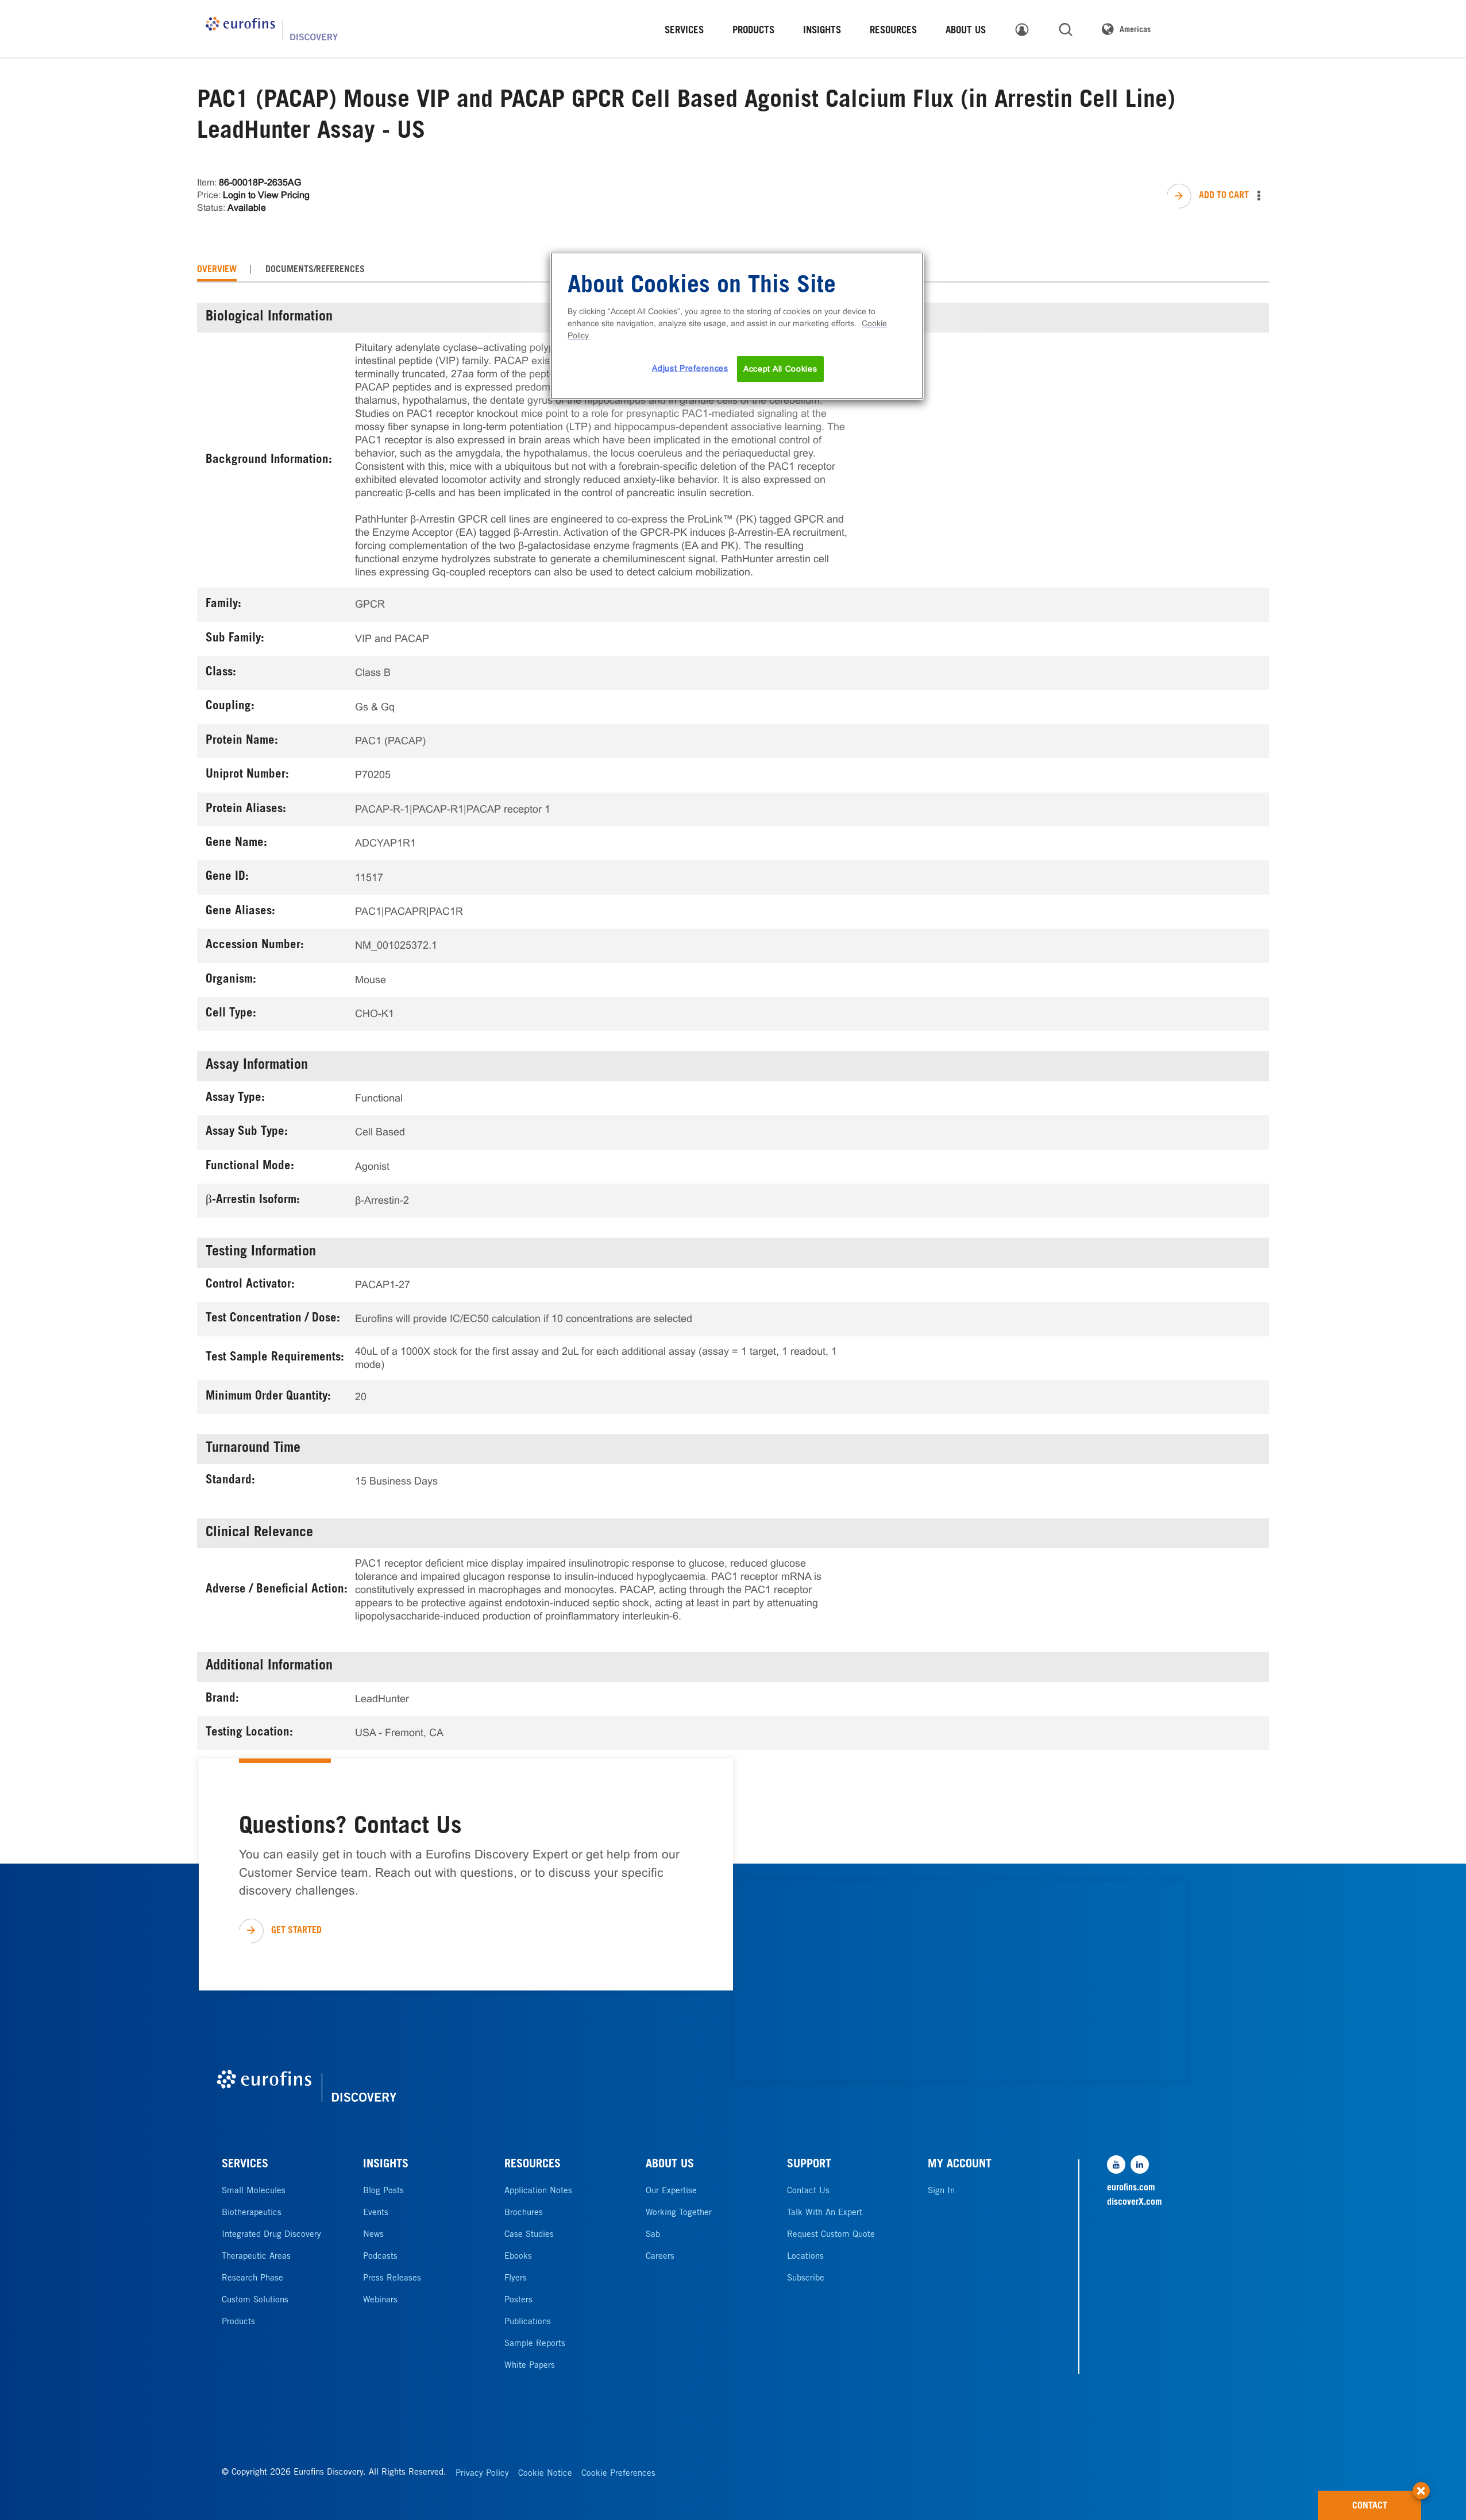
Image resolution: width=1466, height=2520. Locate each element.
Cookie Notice (545, 2474)
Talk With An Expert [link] (825, 2213)
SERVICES (245, 2165)
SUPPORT (809, 2165)
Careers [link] (660, 2257)
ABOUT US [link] (966, 31)
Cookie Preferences (618, 2474)
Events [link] (376, 2213)
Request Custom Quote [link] (831, 2235)
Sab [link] (653, 2235)
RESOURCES (533, 2165)
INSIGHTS (386, 2165)
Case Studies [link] (529, 2235)
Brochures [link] (524, 2213)
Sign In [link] (941, 2191)
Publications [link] (528, 2322)
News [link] (373, 2235)
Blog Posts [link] (383, 2191)
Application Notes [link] (538, 2191)
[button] (1421, 2485)
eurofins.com (1131, 2188)
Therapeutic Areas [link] (256, 2257)
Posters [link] (518, 2300)
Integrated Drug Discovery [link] (271, 2235)
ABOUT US (670, 2165)
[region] (737, 326)
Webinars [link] (380, 2300)
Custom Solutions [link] (255, 2300)
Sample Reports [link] (535, 2344)
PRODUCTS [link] (753, 31)
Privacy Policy (482, 2474)
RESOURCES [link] (893, 31)
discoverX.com (1135, 2202)
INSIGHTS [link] (822, 31)
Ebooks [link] (518, 2257)
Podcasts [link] (380, 2257)
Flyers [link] (516, 2279)
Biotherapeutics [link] (252, 2213)
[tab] (217, 270)
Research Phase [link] (252, 2279)
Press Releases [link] (392, 2279)
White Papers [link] (530, 2366)
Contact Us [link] (808, 2191)
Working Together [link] (679, 2213)
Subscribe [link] (806, 2279)
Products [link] (238, 2322)
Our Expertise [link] (671, 2191)
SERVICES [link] (684, 31)
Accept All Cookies (780, 369)
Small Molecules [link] (254, 2191)
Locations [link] (805, 2257)
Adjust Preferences (690, 368)
